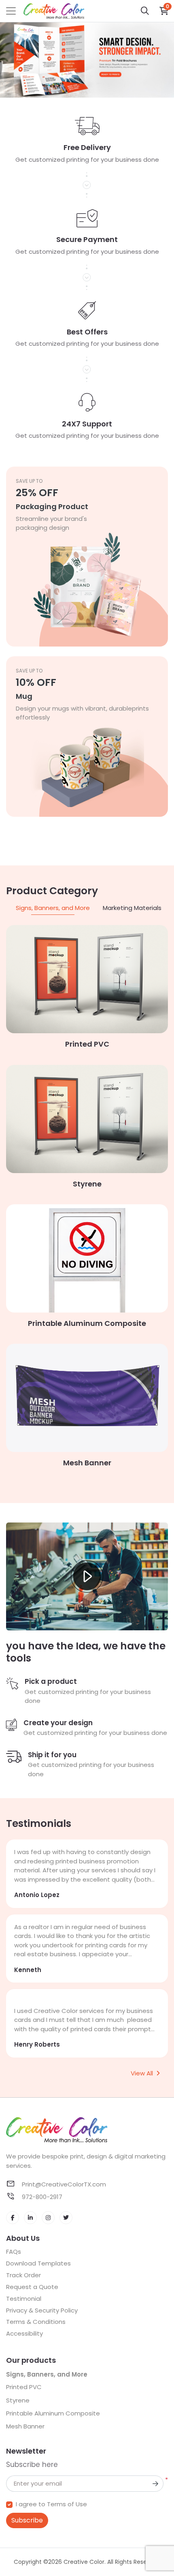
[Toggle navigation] (11, 11)
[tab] (53, 908)
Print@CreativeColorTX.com (63, 2184)
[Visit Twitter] (66, 2218)
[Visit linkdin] (30, 2218)
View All (142, 2073)
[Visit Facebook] (13, 2218)
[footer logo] (87, 2130)
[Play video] (87, 1576)
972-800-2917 (41, 2197)
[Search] (145, 11)
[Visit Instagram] (48, 2218)
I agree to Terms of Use (51, 2504)
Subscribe (27, 2520)
